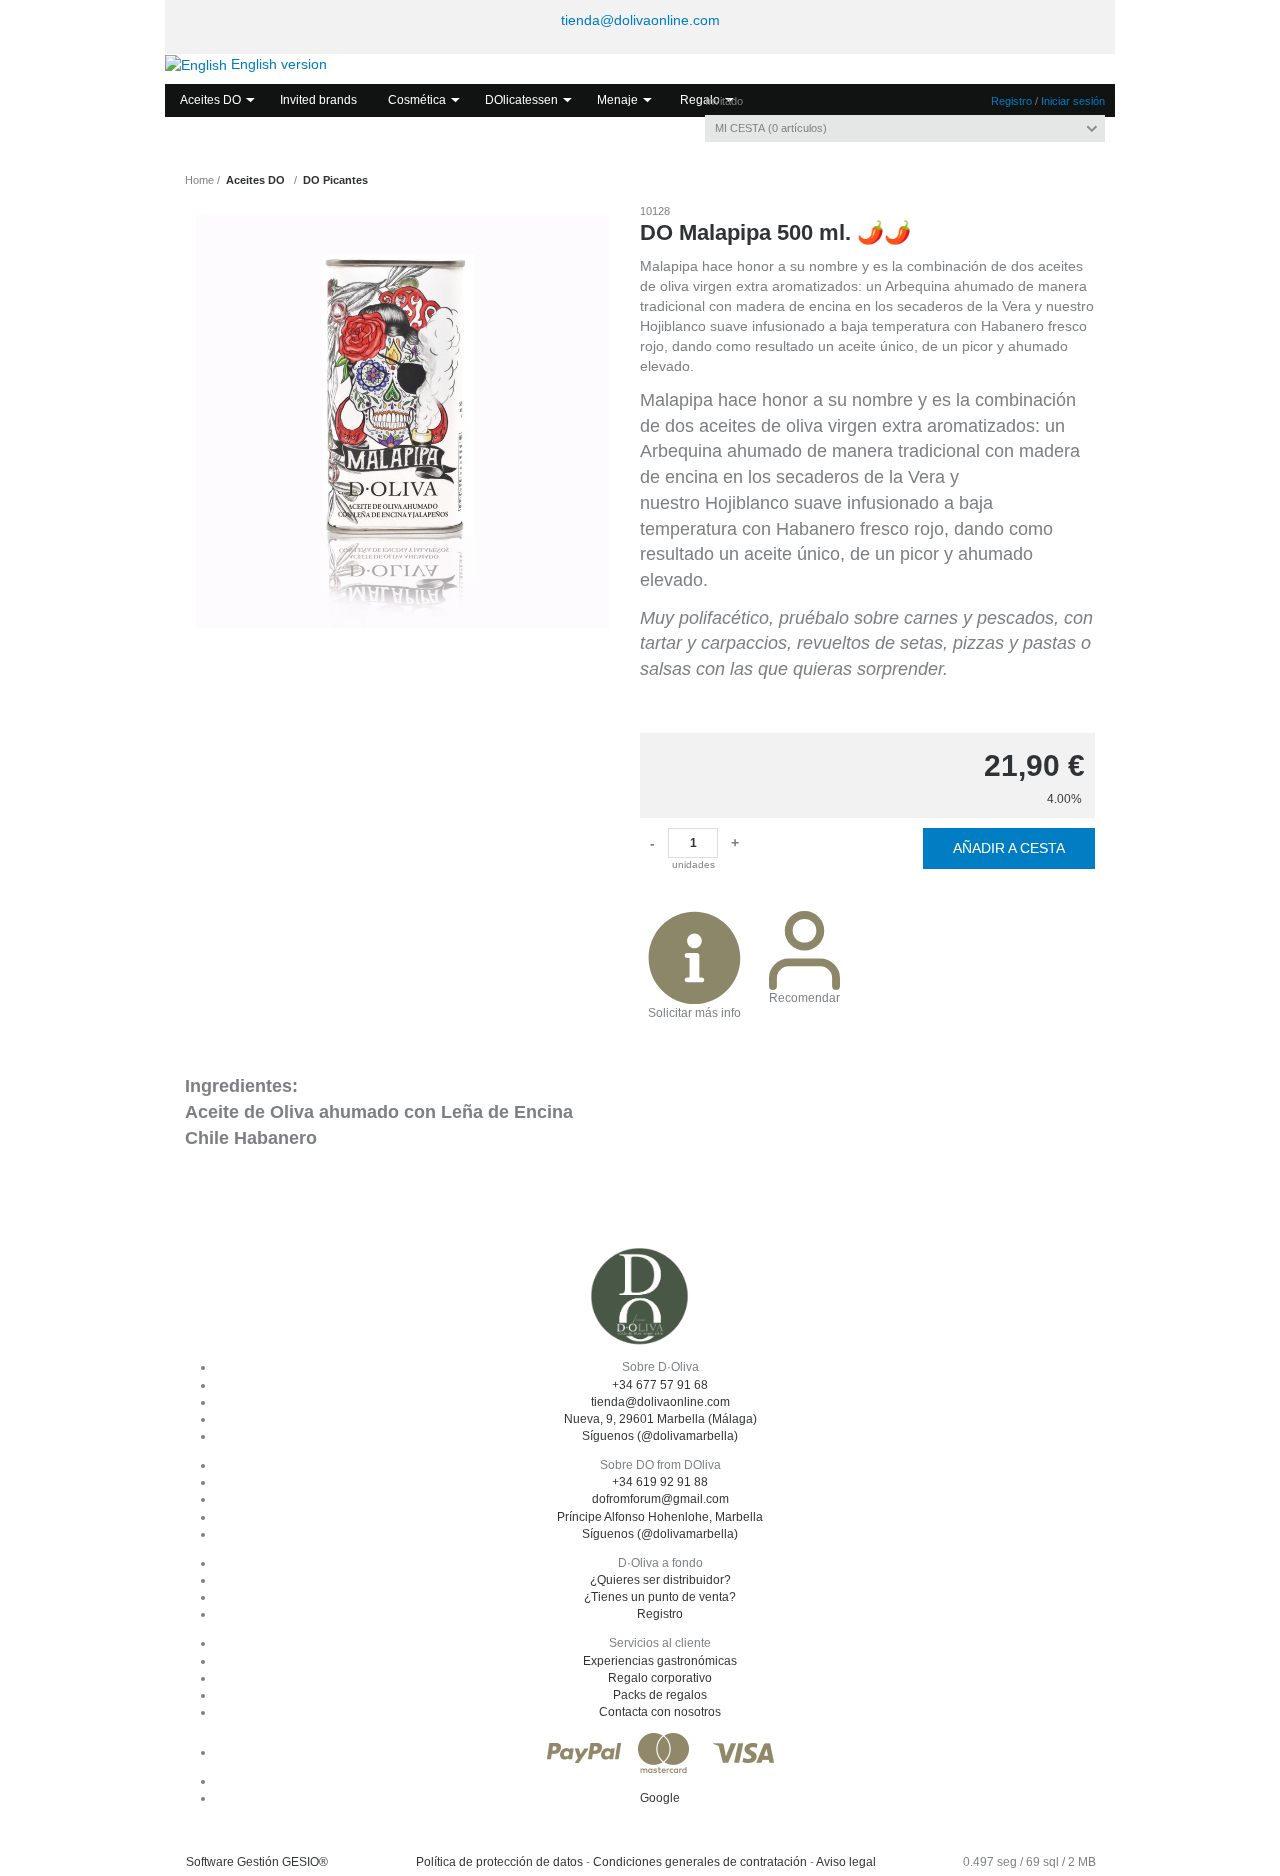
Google (660, 1798)
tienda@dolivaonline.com (640, 20)
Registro (1011, 101)
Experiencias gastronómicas (660, 1661)
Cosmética (417, 100)
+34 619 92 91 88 (660, 1482)
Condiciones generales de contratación (700, 1862)
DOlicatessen (521, 100)
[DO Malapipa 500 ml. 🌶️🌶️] (402, 421)
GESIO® (305, 1862)
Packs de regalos (660, 1695)
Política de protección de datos (499, 1862)
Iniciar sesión (1073, 101)
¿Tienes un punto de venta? (660, 1597)
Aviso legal (846, 1862)
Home (199, 180)
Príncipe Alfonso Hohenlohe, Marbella (660, 1517)
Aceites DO (210, 100)
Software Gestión (232, 1862)
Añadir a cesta (1009, 848)
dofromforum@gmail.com (660, 1499)
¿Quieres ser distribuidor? (660, 1580)
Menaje (617, 100)
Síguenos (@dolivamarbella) (660, 1436)
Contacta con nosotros (660, 1712)
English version (277, 64)
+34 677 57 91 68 (660, 1385)
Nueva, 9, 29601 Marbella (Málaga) (660, 1419)
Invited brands (318, 100)
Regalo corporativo (660, 1678)
